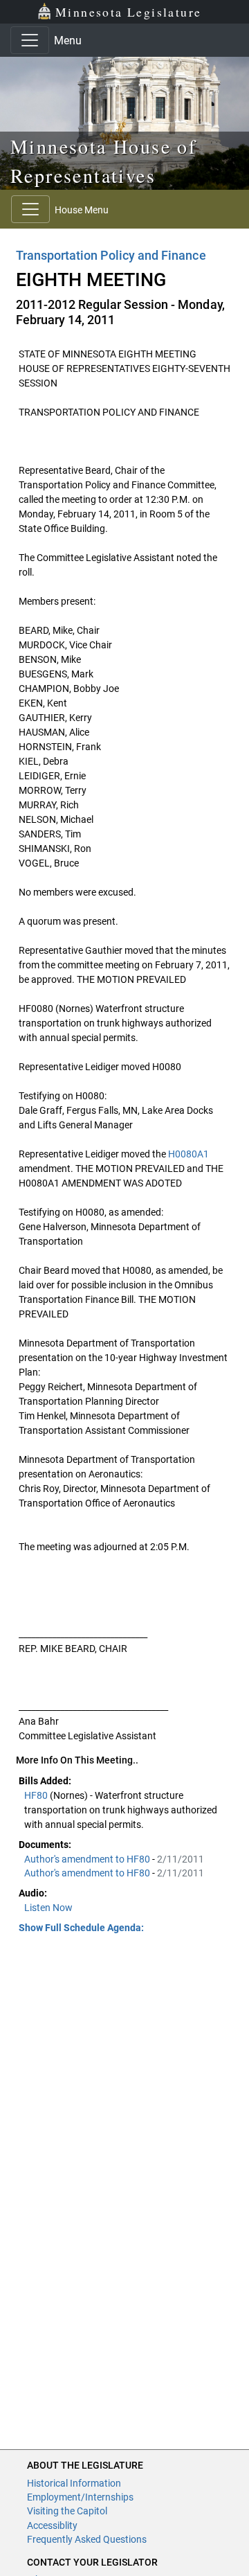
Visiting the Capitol (67, 2511)
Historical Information (74, 2483)
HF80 (37, 1795)
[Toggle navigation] (30, 40)
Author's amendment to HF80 (88, 1859)
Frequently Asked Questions (87, 2539)
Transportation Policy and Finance (111, 255)
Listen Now (48, 1908)
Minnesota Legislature (128, 12)
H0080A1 (188, 1154)
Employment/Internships (80, 2497)
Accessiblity (52, 2525)
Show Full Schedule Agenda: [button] (81, 1928)
